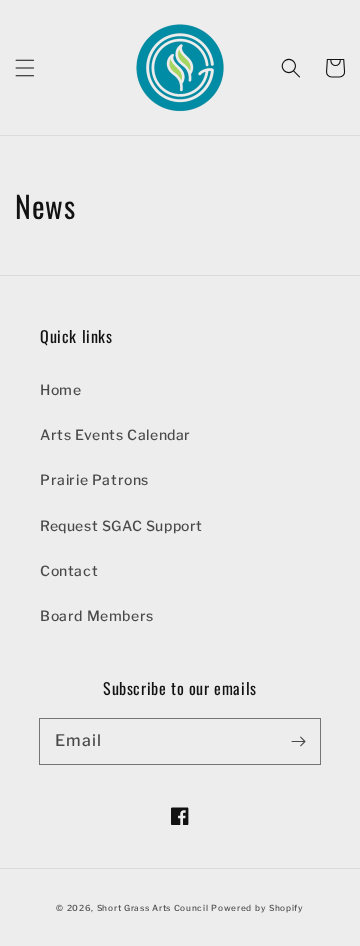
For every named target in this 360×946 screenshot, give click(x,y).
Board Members (97, 615)
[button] (25, 68)
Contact (69, 570)
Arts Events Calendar (115, 434)
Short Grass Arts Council (153, 908)
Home (60, 389)
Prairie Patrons (94, 479)
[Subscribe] (298, 741)
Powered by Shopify (257, 908)
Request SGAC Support (121, 525)
